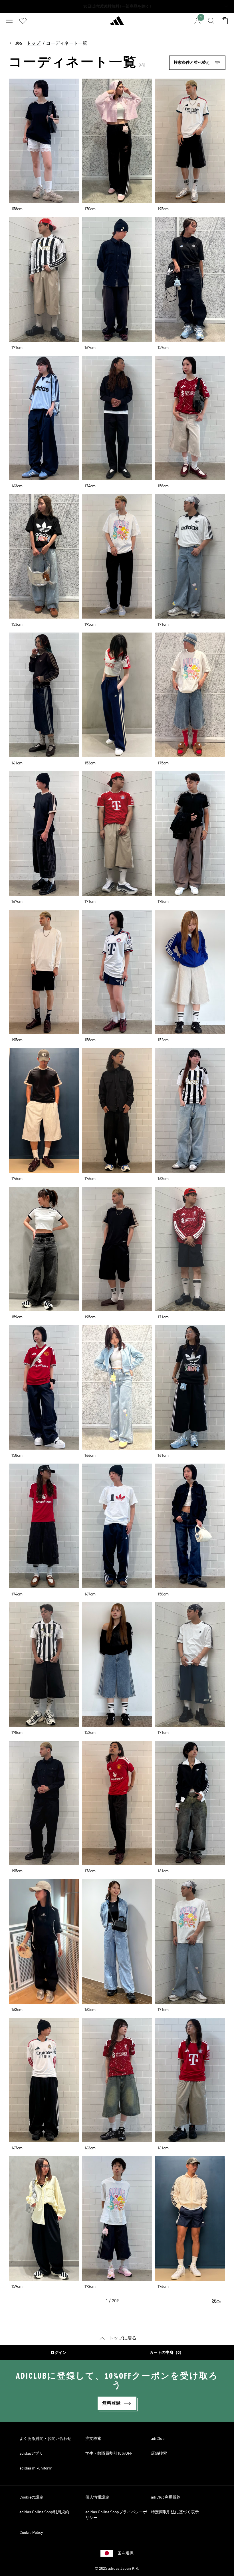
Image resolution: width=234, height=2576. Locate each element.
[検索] (211, 21)
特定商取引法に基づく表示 (175, 2512)
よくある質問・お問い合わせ (45, 2439)
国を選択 (126, 2553)
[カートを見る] (225, 21)
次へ (216, 2301)
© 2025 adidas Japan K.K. (117, 2569)
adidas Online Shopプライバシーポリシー (116, 2515)
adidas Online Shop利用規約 (44, 2512)
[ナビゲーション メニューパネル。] (9, 21)
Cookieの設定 (31, 2497)
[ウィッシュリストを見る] (23, 21)
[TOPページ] (117, 23)
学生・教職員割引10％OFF (109, 2454)
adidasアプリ (31, 2454)
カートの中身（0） (167, 2353)
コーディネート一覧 (66, 44)
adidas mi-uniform (36, 2468)
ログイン (58, 2353)
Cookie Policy (31, 2533)
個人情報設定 (97, 2497)
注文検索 (93, 2439)
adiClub (158, 2439)
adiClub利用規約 (166, 2497)
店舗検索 (159, 2454)
